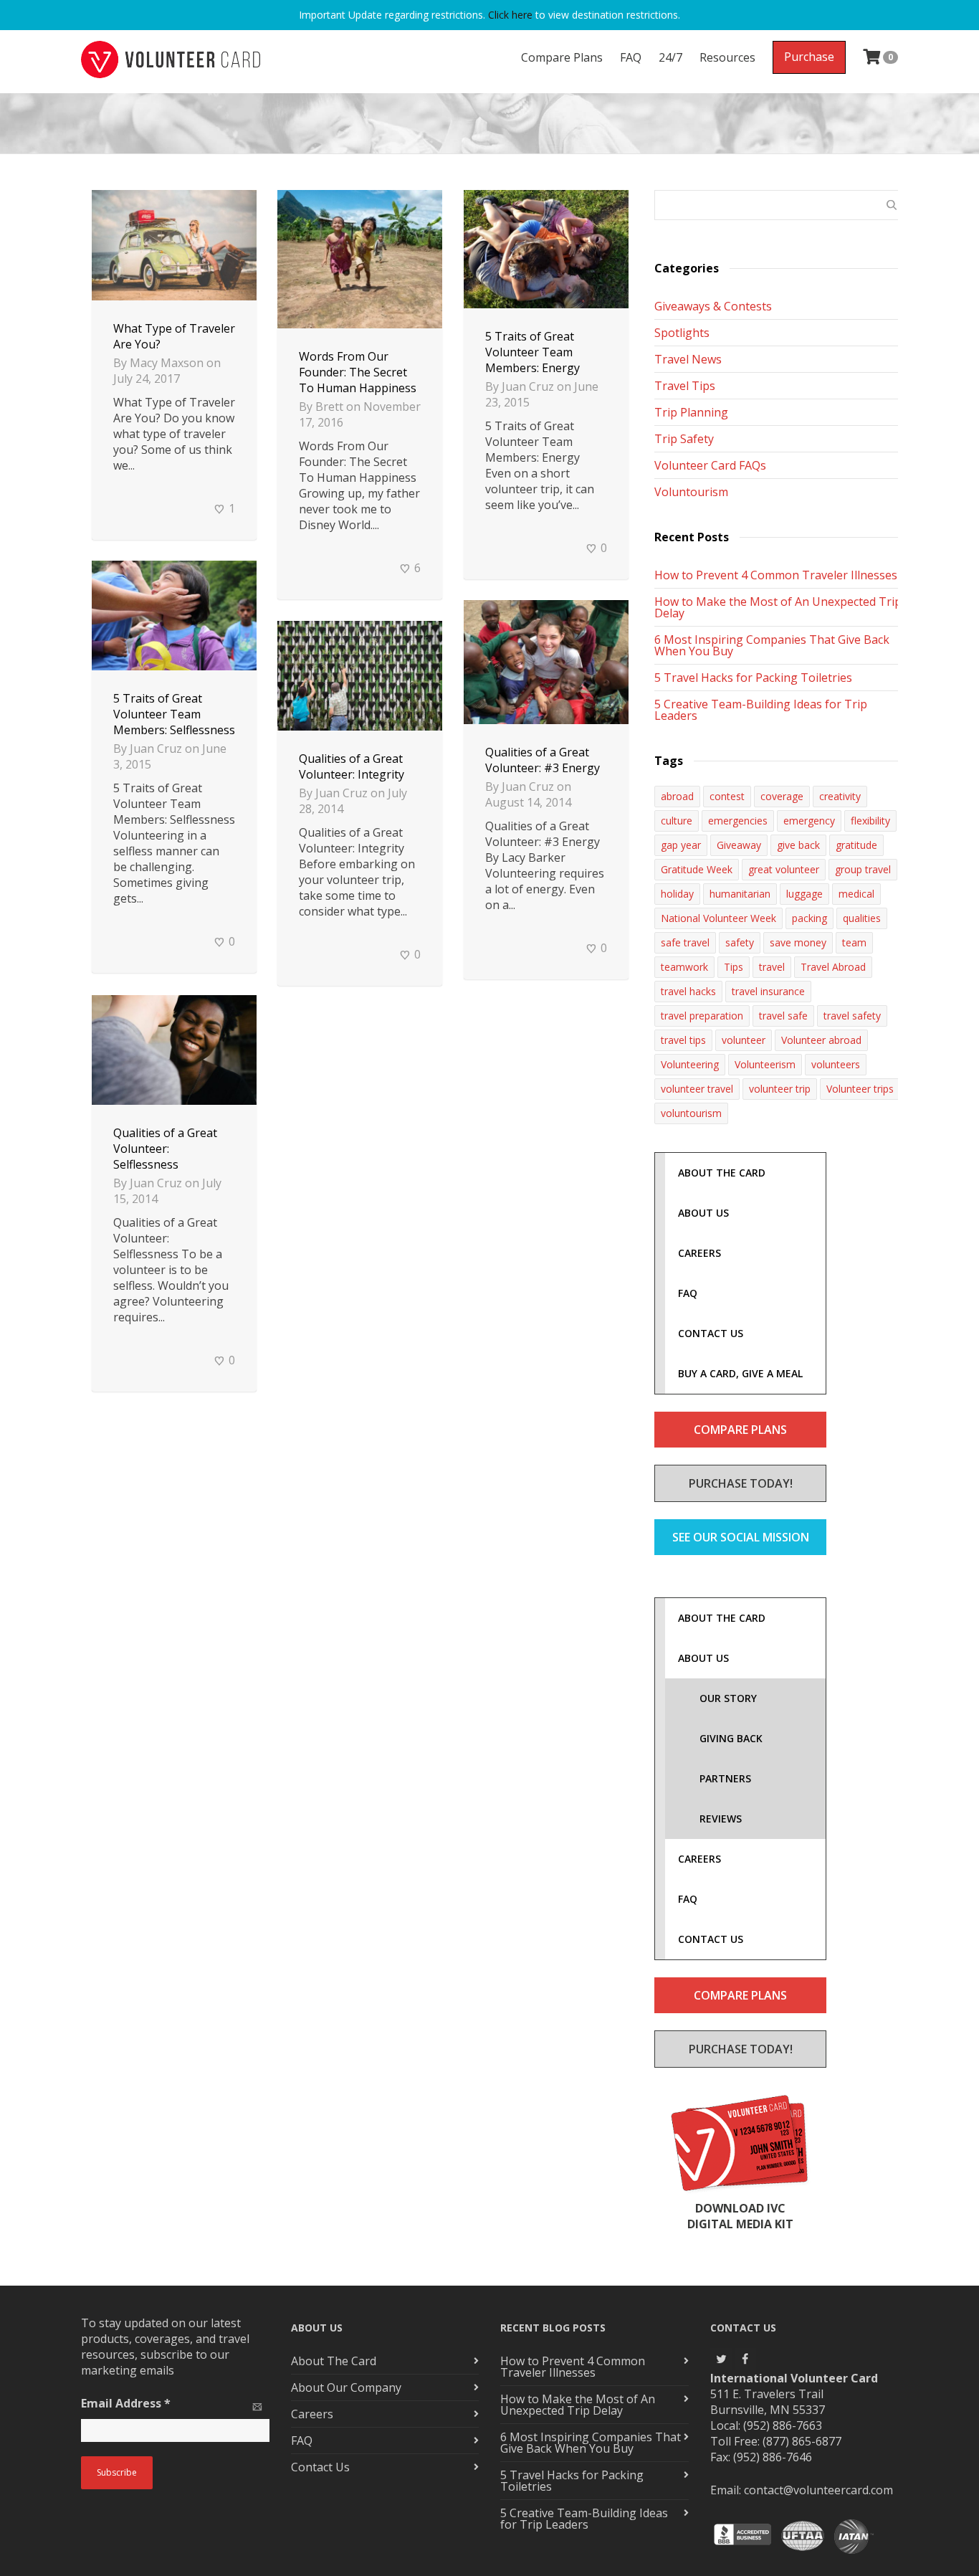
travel (772, 967)
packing (810, 918)
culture (677, 821)
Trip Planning (691, 412)
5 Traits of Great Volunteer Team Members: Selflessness (174, 714)
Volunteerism (765, 1064)
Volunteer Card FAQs (710, 465)
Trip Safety (684, 439)
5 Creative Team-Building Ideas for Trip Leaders (761, 710)
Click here (510, 15)
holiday (677, 894)
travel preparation (702, 1016)
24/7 (670, 57)
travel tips (683, 1040)
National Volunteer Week (718, 918)
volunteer (744, 1040)
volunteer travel (697, 1089)
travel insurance (768, 991)
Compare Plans (562, 57)
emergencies (738, 821)
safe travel (685, 942)
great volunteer (784, 869)
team (854, 942)
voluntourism (691, 1113)
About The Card (334, 2361)
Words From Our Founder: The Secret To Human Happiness (358, 372)
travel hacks (688, 991)
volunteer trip (780, 1089)
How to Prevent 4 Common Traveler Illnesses (776, 575)
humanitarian (740, 894)
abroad (677, 796)
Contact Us (320, 2467)
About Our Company (346, 2387)
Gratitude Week (697, 869)
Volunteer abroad (821, 1040)
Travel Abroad (833, 967)
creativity (840, 796)
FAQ (631, 57)
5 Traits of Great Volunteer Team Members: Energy (533, 352)
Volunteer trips (860, 1089)
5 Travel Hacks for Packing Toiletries (753, 678)
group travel (863, 869)
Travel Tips (685, 386)
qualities (862, 918)
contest (727, 796)
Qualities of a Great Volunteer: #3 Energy (543, 760)
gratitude (856, 845)
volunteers (836, 1064)
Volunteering (690, 1064)
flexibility (870, 821)
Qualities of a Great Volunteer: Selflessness (165, 1149)
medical (856, 894)
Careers (312, 2414)
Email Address (126, 2403)
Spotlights (682, 333)
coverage (782, 796)
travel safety (852, 1016)
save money (798, 942)
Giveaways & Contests (713, 306)
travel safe (783, 1016)
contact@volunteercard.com (818, 2490)
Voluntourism (691, 492)
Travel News (688, 359)
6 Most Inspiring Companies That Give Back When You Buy (772, 645)
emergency (809, 821)
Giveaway (739, 845)
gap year (681, 845)
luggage (804, 894)
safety (740, 942)
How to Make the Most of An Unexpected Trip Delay (778, 607)
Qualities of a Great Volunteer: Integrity (352, 766)
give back (798, 845)
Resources (727, 57)
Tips (734, 967)
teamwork (684, 967)
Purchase (809, 57)
